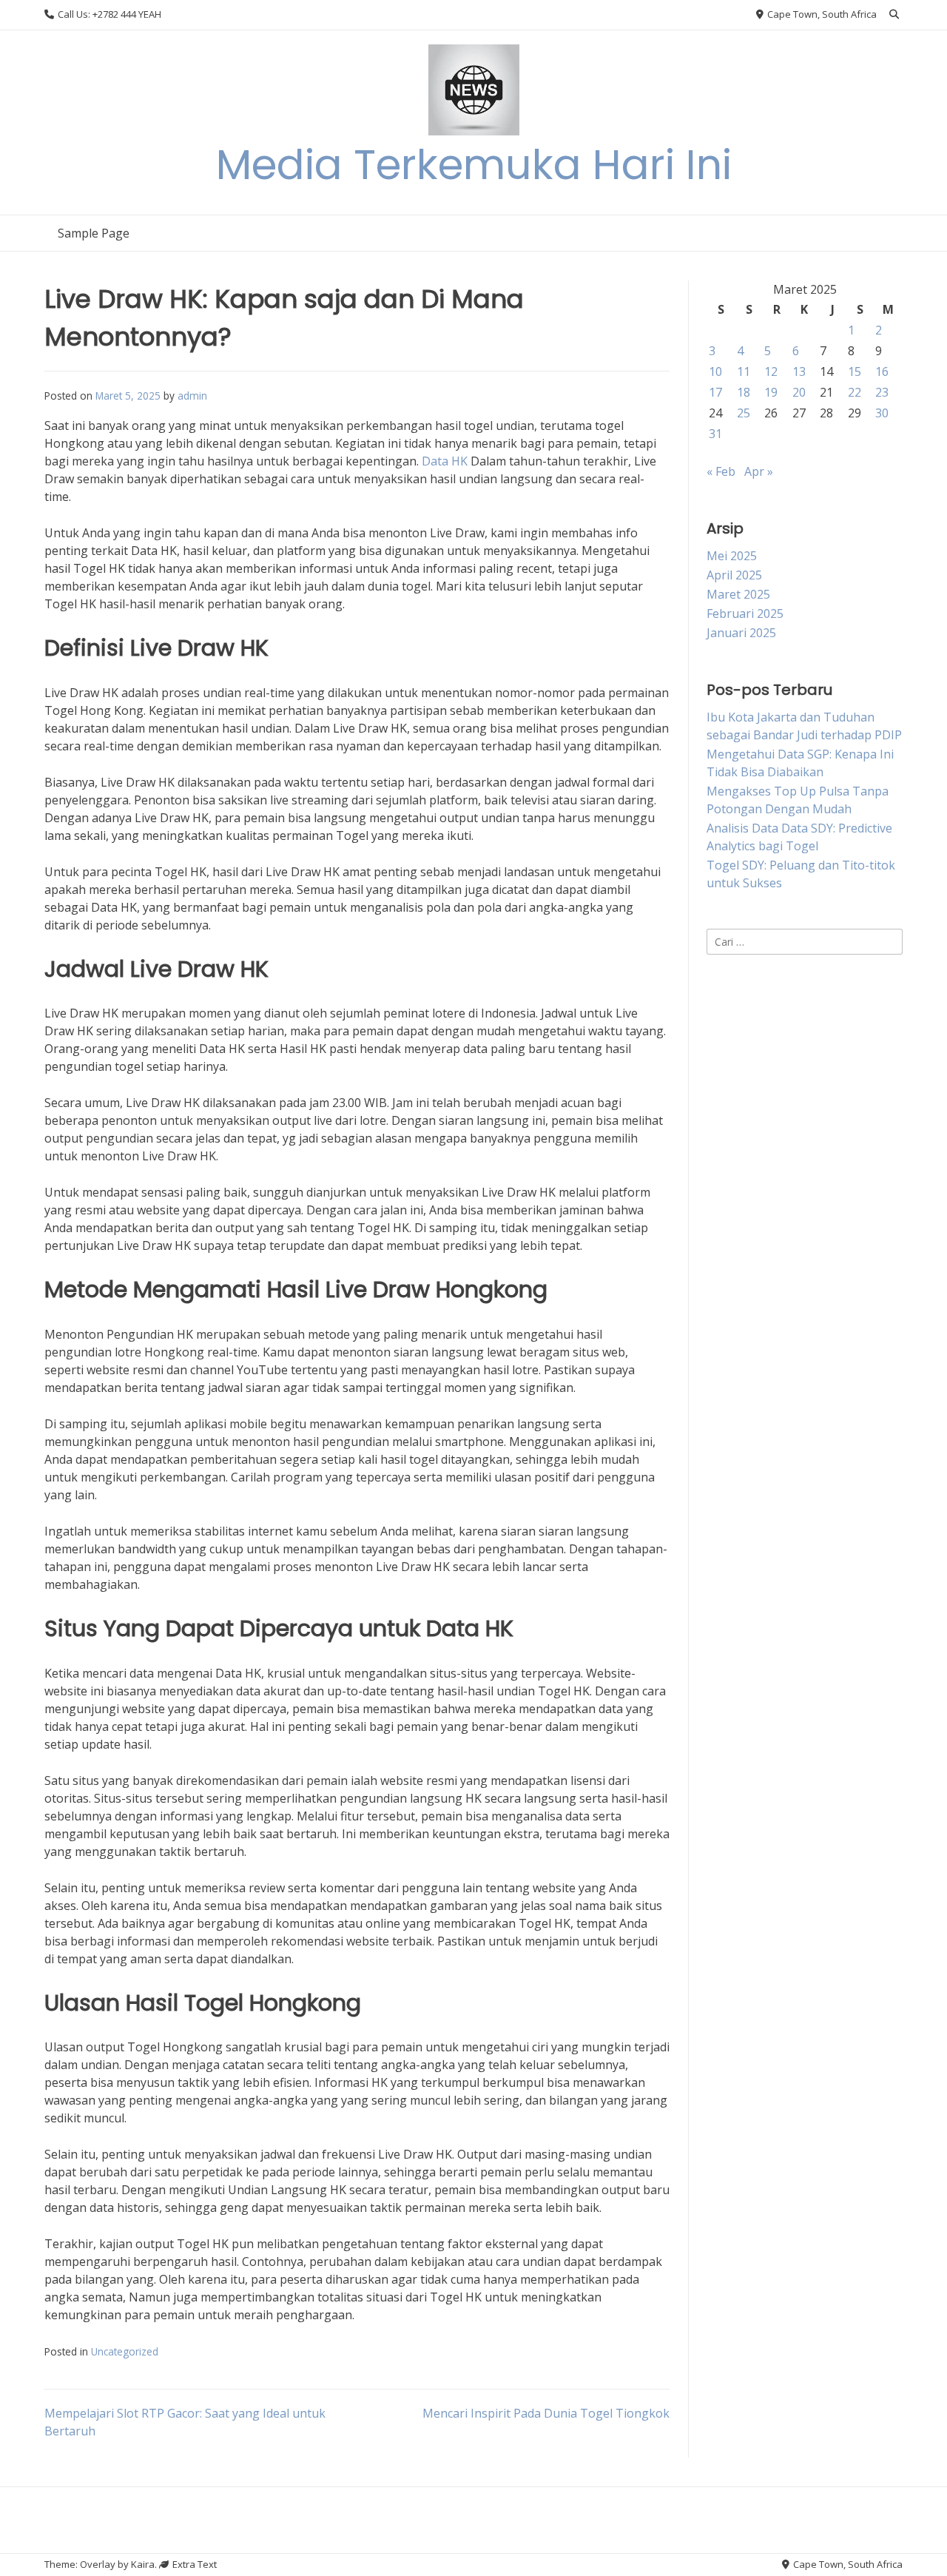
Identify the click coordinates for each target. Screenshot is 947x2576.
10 (715, 371)
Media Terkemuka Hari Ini (474, 165)
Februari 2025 (745, 613)
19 (771, 392)
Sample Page (94, 233)
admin (192, 396)
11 (744, 371)
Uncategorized (125, 2351)
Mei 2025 (732, 556)
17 (715, 392)
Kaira (143, 2564)
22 (855, 392)
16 (882, 371)
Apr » (759, 471)
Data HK (445, 461)
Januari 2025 (741, 633)
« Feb (721, 471)
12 (771, 371)
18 (744, 392)
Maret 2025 (738, 594)
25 (744, 413)
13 (799, 371)
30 (882, 413)
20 (799, 392)
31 (715, 434)
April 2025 (734, 575)
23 (882, 392)
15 (855, 371)
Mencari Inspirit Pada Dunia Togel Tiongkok (546, 2413)
